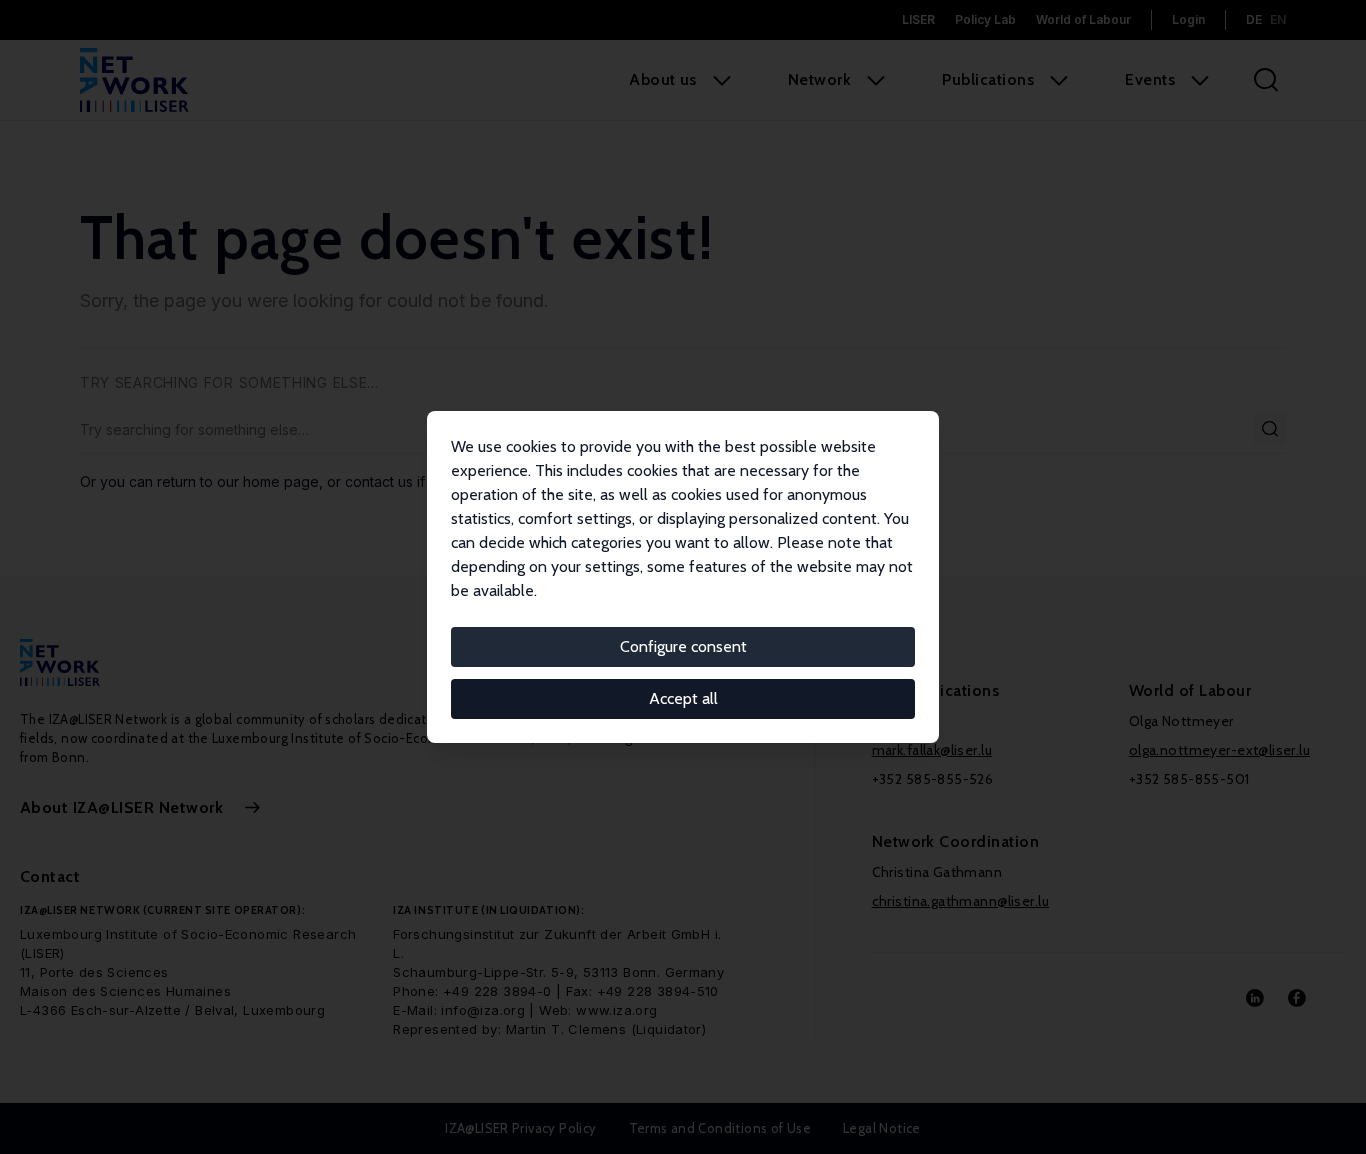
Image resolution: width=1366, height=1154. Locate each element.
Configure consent (683, 646)
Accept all (683, 698)
